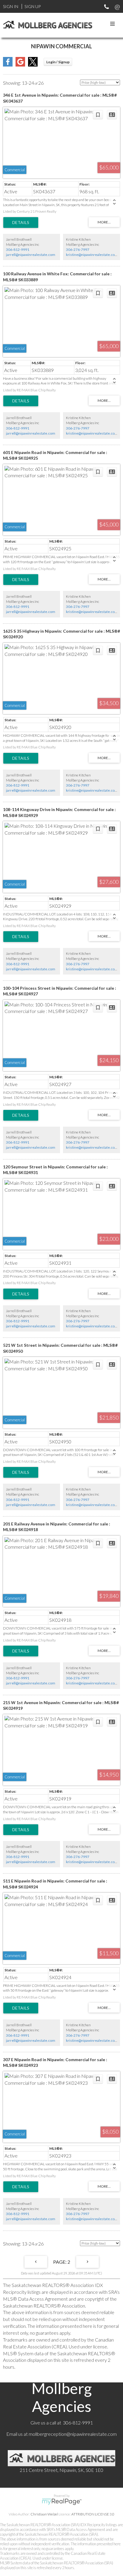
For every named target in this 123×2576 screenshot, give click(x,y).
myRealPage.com (62, 2502)
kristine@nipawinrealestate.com (92, 255)
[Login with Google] (20, 65)
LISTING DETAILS (21, 223)
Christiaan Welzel (44, 2514)
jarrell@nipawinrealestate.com (31, 255)
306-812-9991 (18, 250)
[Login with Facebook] (8, 65)
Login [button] (58, 62)
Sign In (11, 6)
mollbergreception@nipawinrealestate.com (73, 2434)
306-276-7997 (78, 250)
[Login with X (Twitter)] (33, 65)
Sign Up (33, 6)
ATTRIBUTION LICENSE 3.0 (93, 2514)
